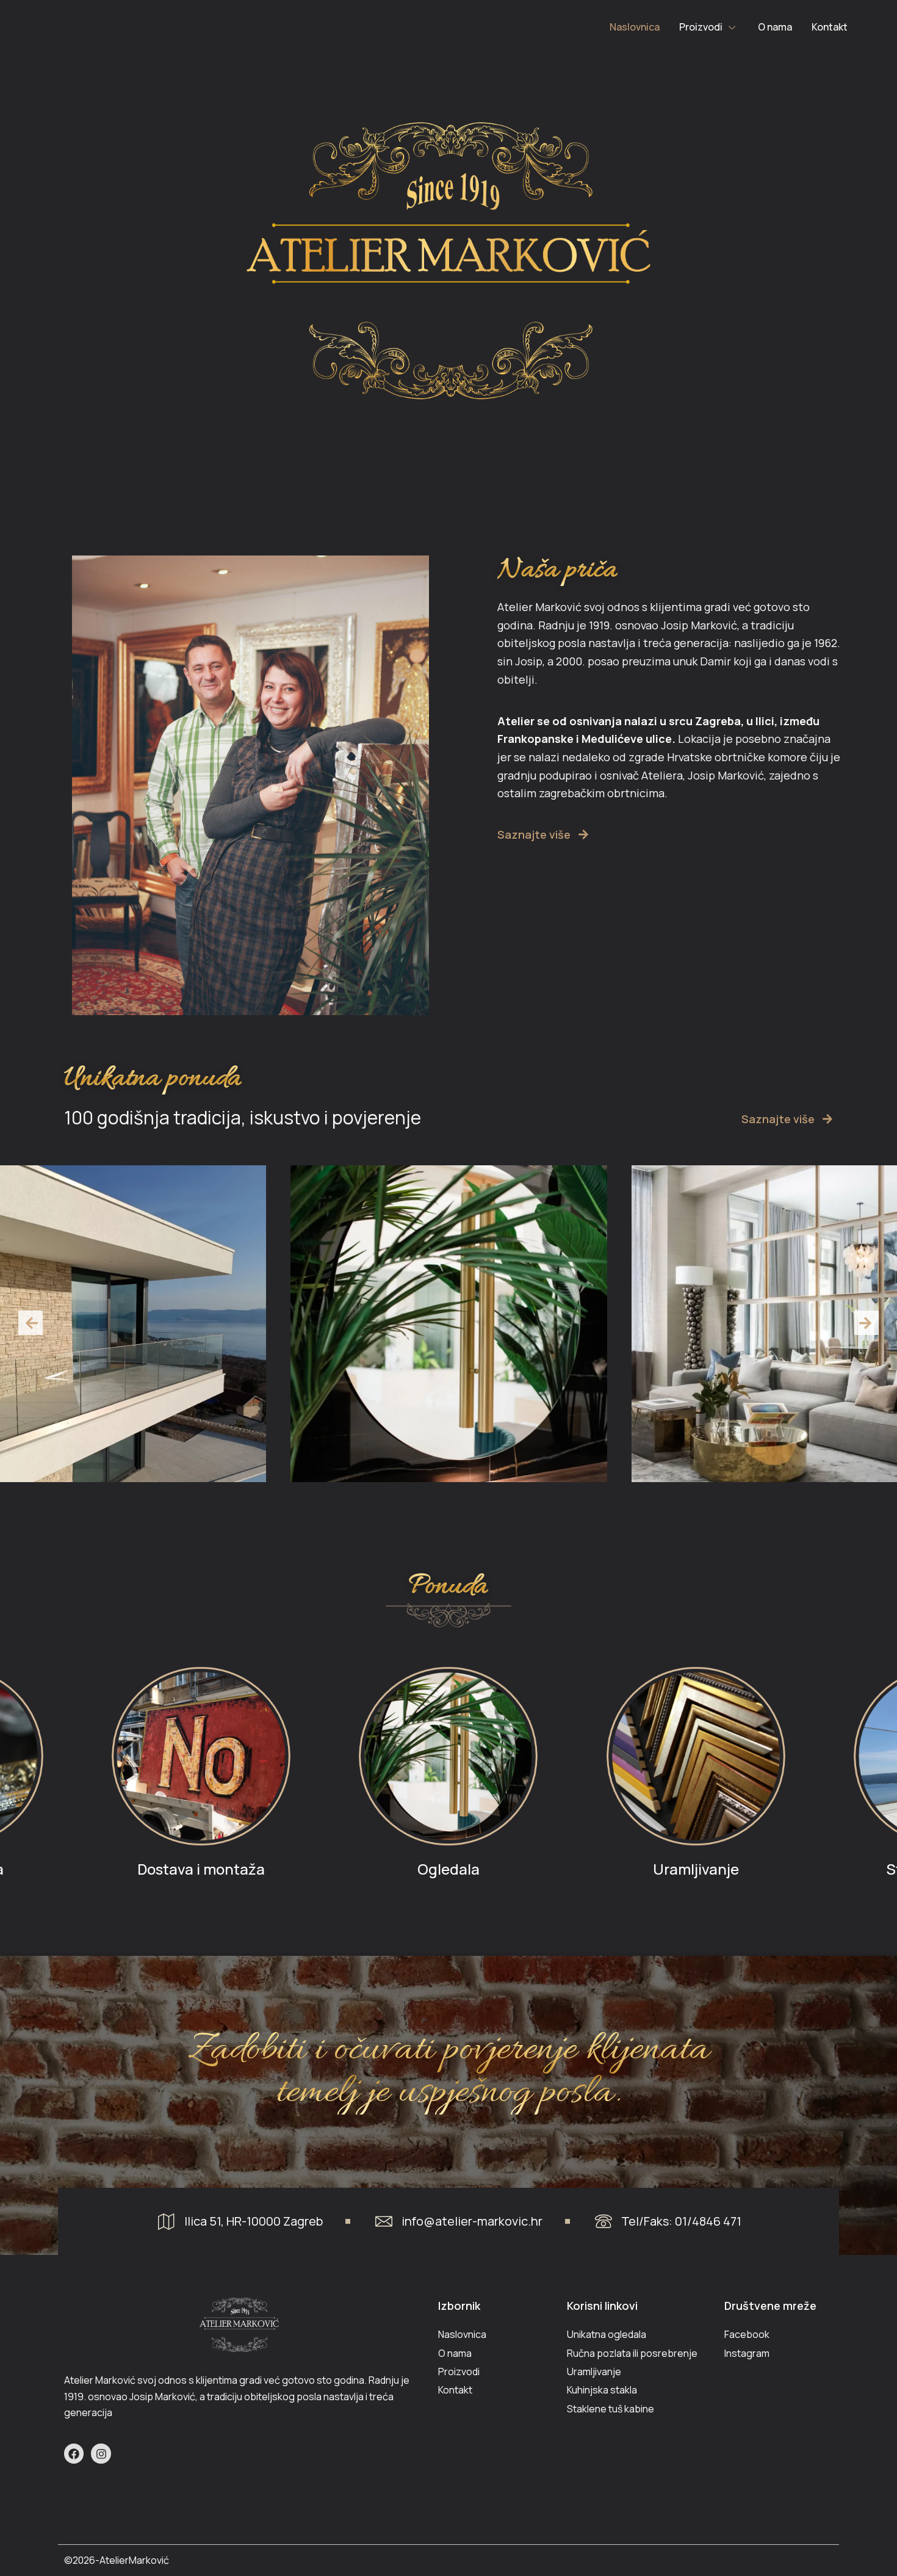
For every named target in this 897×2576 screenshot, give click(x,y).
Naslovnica (635, 27)
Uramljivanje (448, 1503)
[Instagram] (101, 2453)
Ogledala (448, 1869)
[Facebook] (74, 2453)
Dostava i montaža (201, 1869)
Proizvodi (701, 27)
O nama (775, 27)
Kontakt (830, 27)
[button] (31, 1323)
